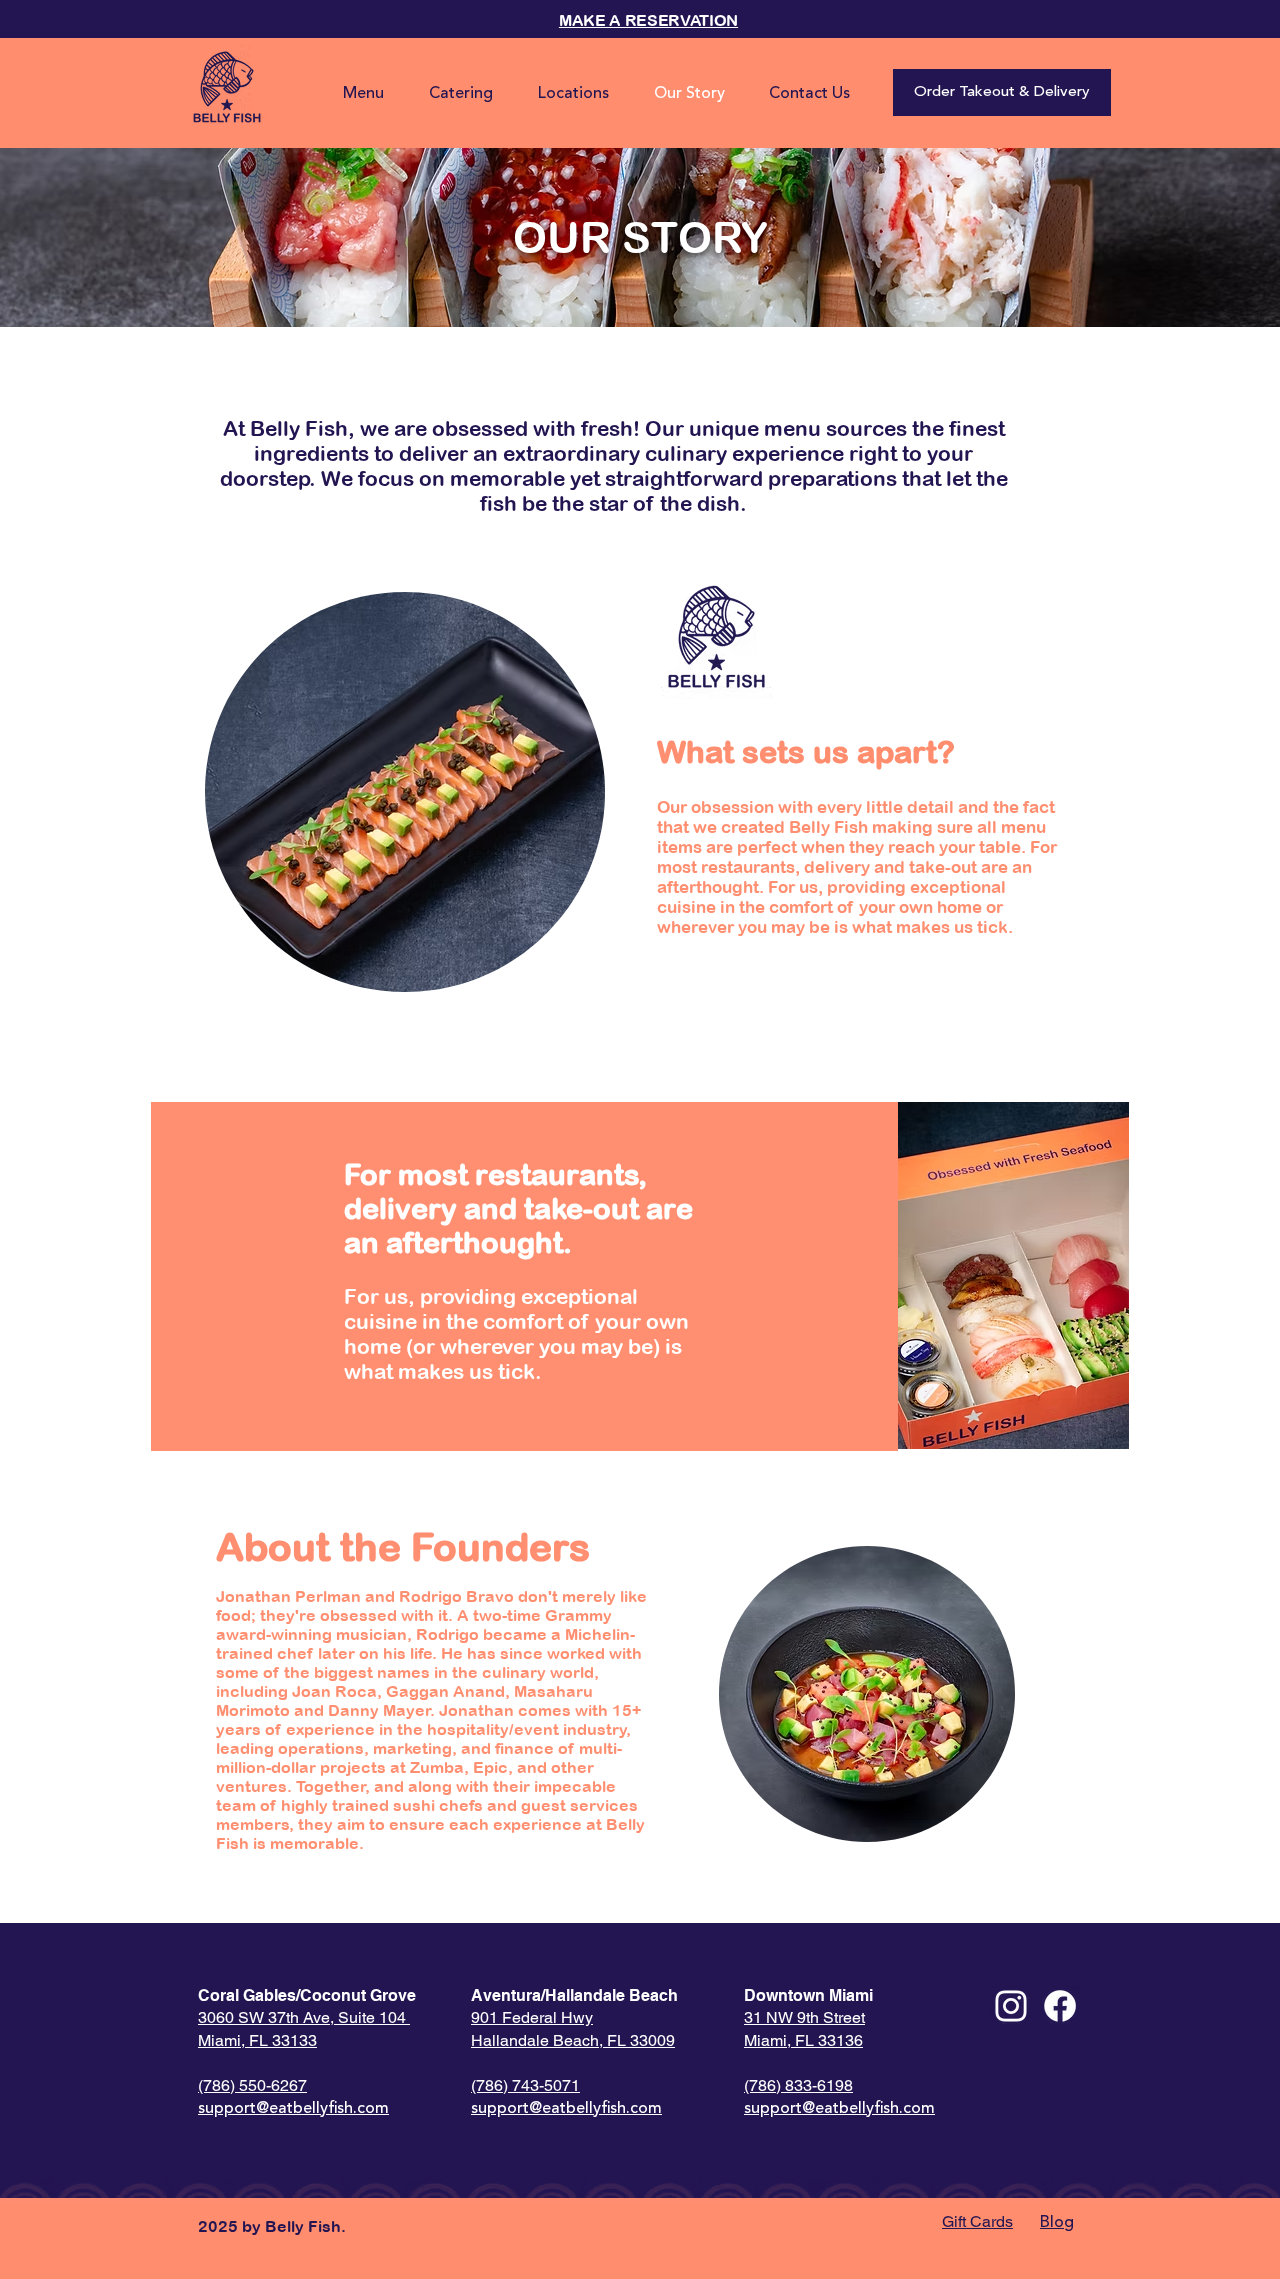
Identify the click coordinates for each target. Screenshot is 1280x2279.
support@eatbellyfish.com (293, 2109)
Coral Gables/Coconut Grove (307, 1995)
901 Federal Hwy (532, 2017)
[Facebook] (1060, 2006)
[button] (809, 94)
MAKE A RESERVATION (648, 20)
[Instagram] (1011, 2006)
